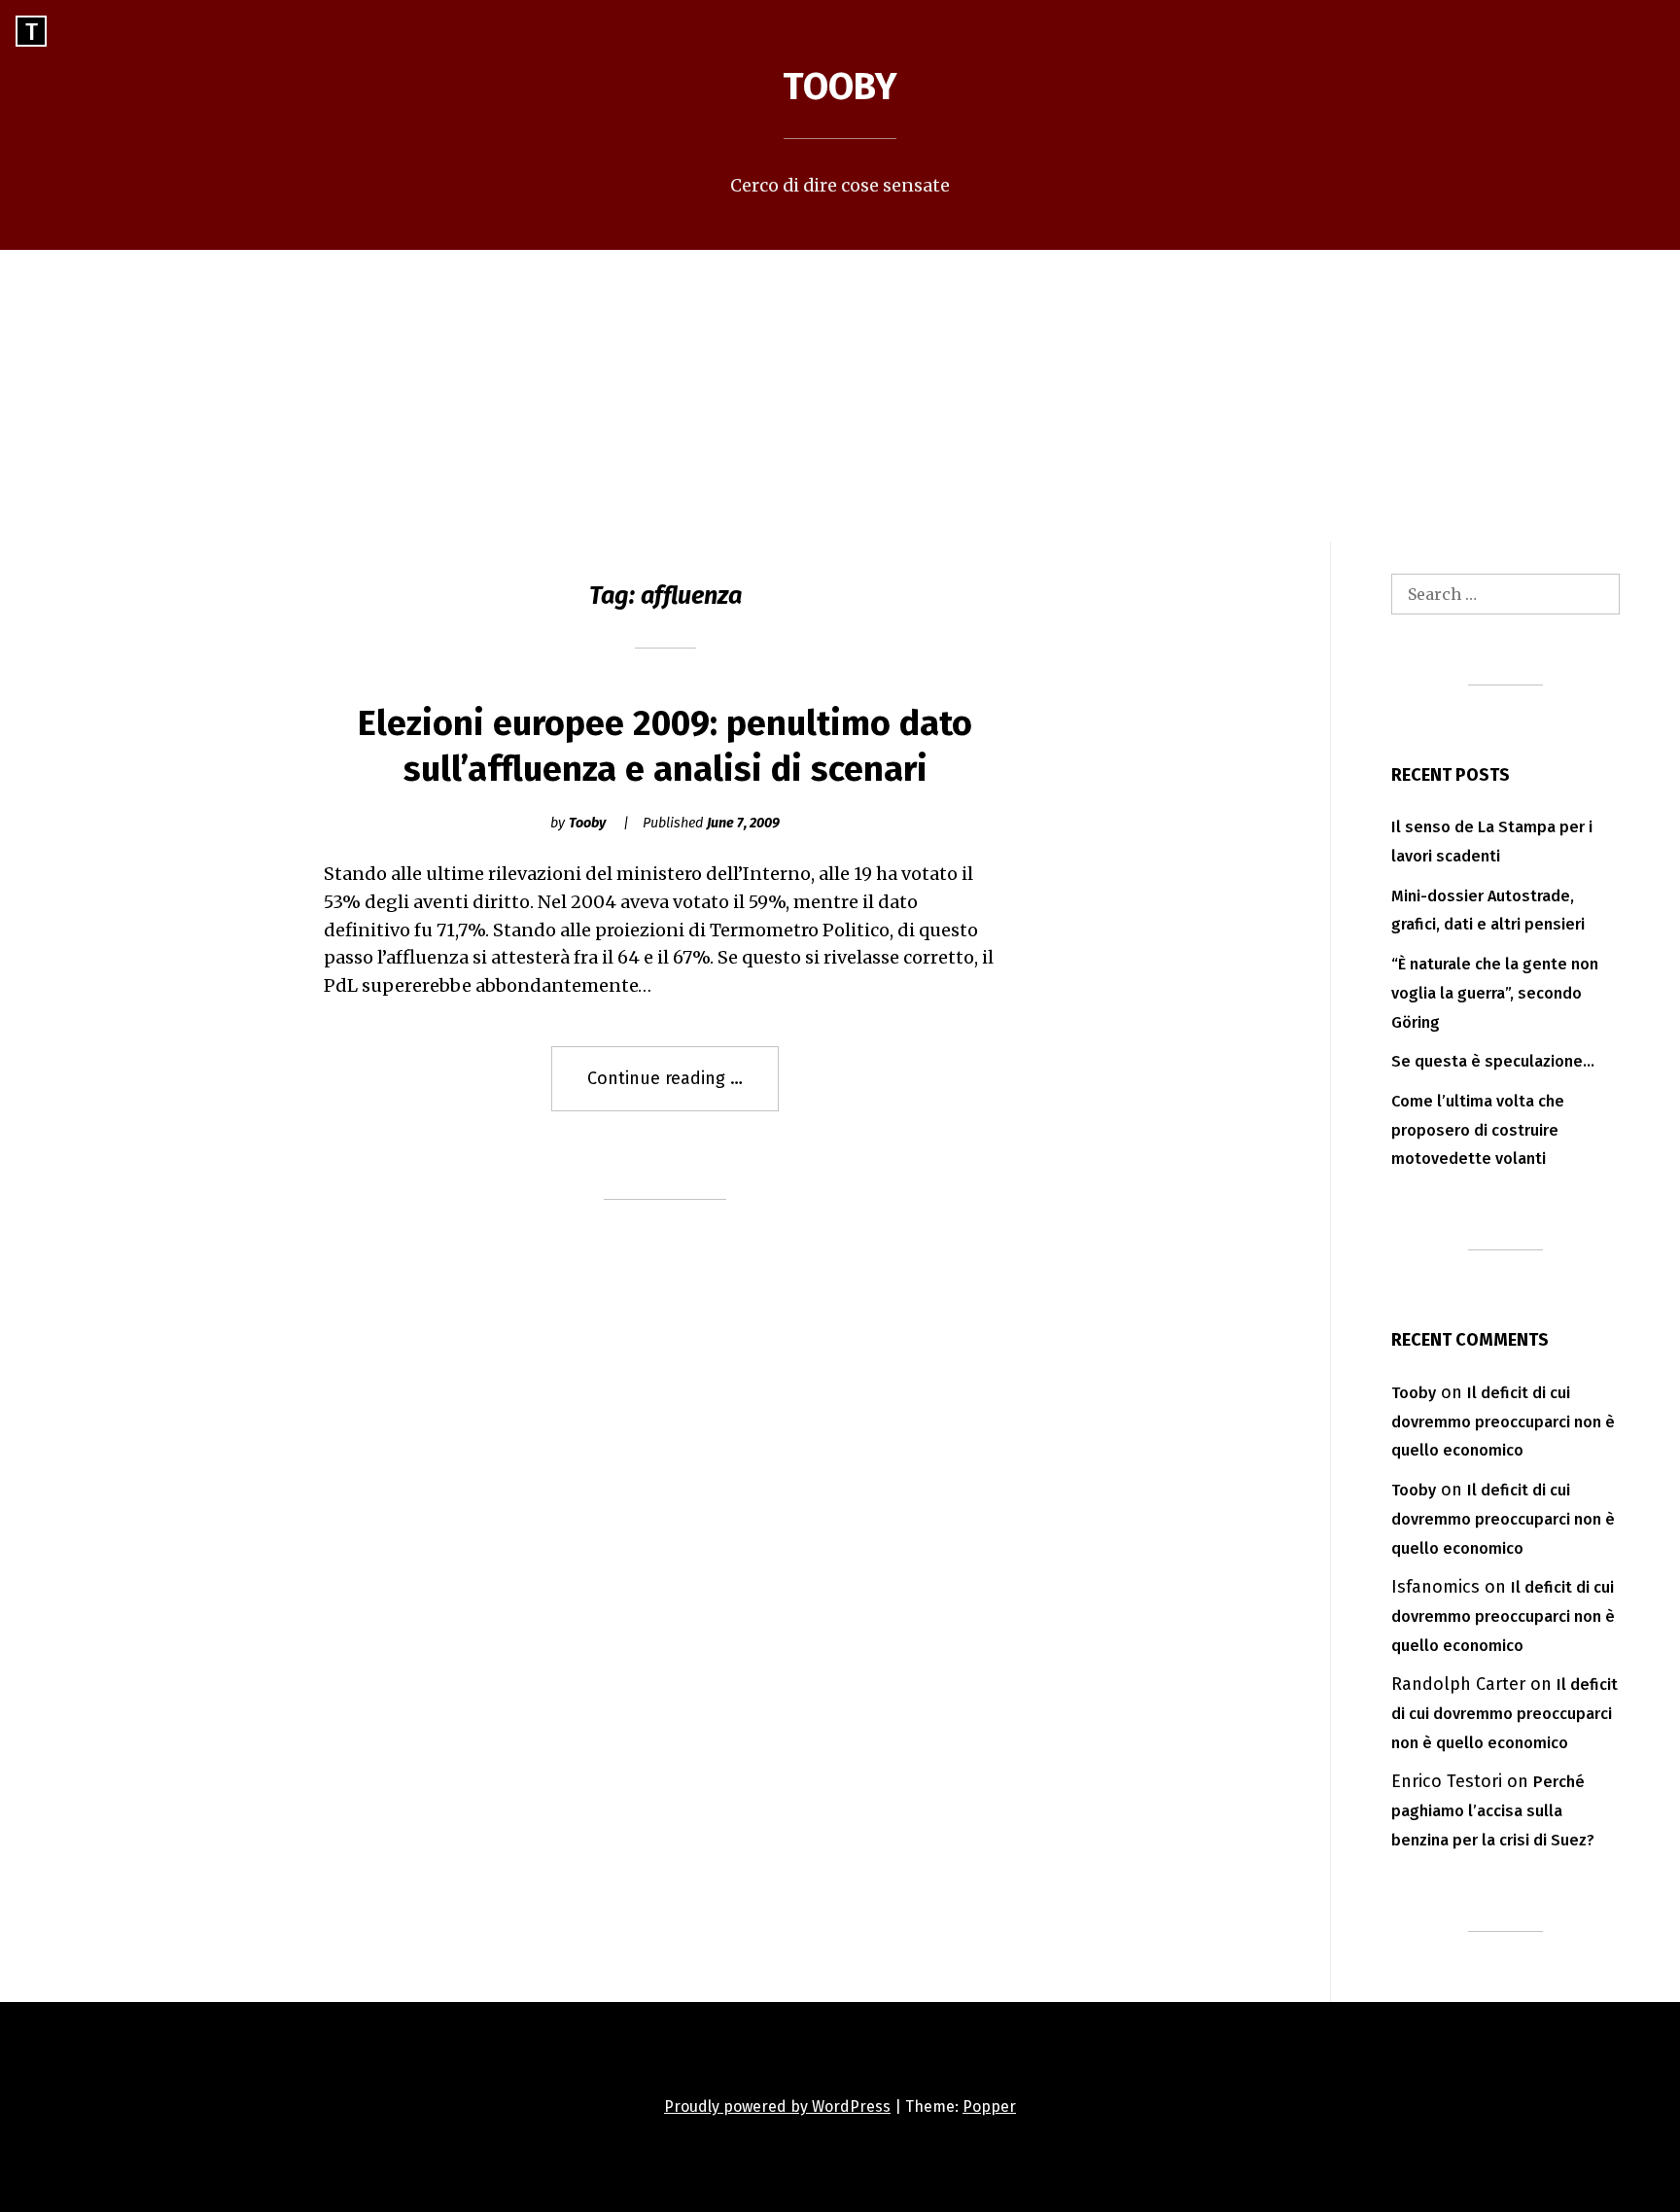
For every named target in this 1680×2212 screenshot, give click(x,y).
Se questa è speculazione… (1493, 1061)
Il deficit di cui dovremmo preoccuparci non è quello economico (1503, 1422)
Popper (989, 2107)
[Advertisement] (840, 396)
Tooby (840, 87)
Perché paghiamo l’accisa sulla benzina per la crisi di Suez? (1493, 1811)
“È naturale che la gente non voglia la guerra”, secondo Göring (1495, 993)
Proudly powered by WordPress (777, 2107)
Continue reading (683, 1089)
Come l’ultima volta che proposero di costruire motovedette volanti (1478, 1130)
